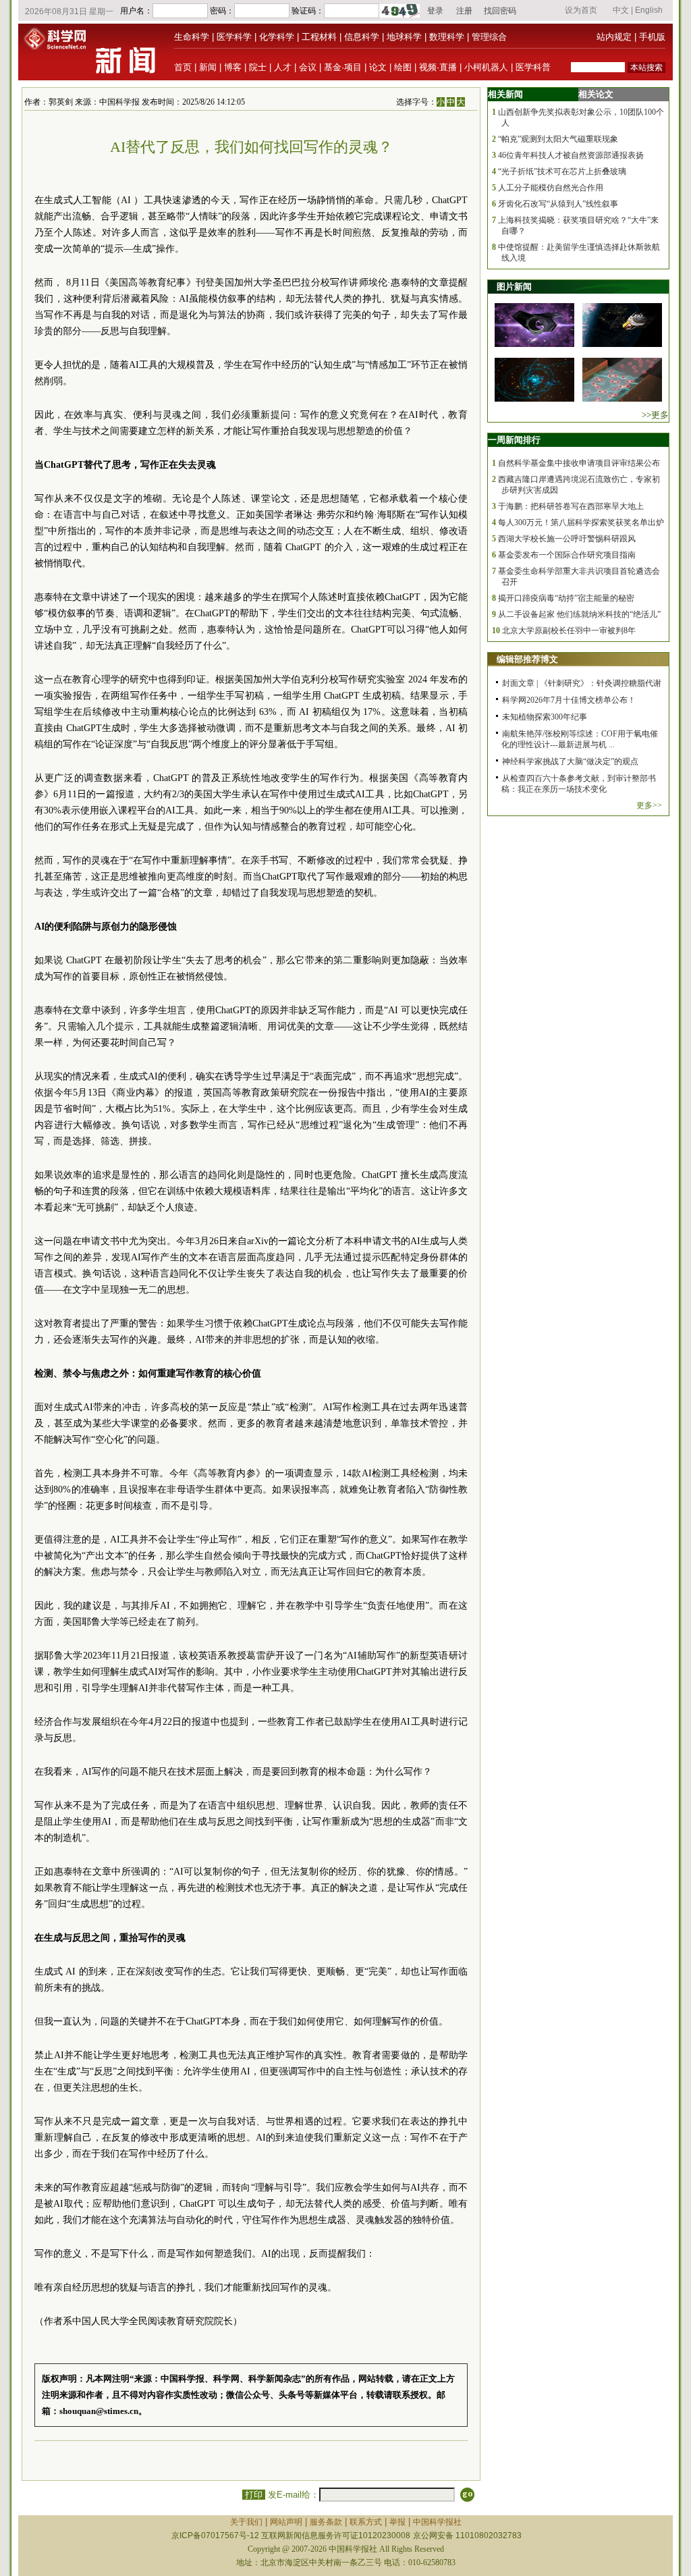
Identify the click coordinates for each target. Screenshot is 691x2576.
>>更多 (655, 415)
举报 (397, 2522)
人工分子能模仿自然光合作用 (551, 188)
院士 (258, 67)
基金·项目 (343, 67)
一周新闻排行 (514, 440)
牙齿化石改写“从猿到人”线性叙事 (558, 204)
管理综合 (489, 37)
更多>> (649, 805)
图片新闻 (514, 287)
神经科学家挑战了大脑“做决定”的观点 (570, 761)
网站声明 (286, 2522)
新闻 (208, 67)
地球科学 (404, 37)
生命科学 (192, 37)
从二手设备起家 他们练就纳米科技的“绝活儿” (579, 614)
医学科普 (533, 67)
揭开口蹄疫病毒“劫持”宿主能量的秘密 (566, 598)
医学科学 (234, 37)
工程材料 (319, 37)
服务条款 (326, 2522)
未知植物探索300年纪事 (545, 717)
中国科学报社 (437, 2522)
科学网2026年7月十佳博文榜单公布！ (569, 700)
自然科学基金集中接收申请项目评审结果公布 (579, 463)
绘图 (403, 67)
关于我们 (246, 2522)
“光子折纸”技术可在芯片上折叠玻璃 (562, 171)
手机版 (652, 37)
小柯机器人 (486, 67)
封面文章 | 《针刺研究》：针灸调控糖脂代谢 (582, 683)
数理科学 (447, 37)
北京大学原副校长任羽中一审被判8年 (569, 630)
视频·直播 (438, 67)
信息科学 (362, 37)
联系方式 (366, 2522)
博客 (233, 67)
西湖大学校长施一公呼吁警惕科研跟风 (567, 539)
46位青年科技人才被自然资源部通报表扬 (571, 155)
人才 (283, 67)
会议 (308, 67)
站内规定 (614, 37)
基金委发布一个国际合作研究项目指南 (567, 555)
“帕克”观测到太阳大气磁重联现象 (558, 139)
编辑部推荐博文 (527, 659)
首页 (183, 67)
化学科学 (277, 37)
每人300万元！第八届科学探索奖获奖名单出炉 (581, 522)
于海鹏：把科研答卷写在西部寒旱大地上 (571, 506)
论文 (378, 67)
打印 (254, 2495)
